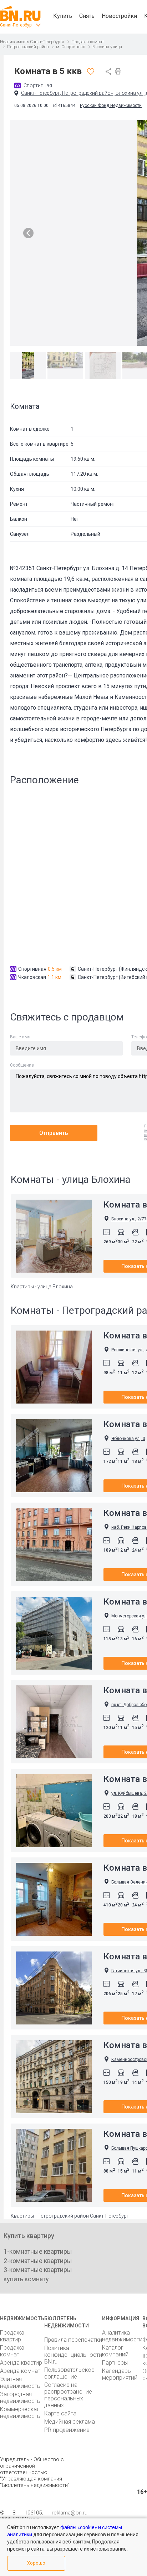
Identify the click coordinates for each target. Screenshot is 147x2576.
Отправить (54, 1133)
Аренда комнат (20, 2371)
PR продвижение (67, 2430)
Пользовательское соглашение (69, 2373)
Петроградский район (28, 47)
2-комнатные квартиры (38, 2261)
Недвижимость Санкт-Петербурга (32, 42)
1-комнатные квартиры (38, 2251)
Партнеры (115, 2363)
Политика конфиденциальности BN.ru (73, 2355)
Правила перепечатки (73, 2340)
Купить (63, 16)
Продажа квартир (12, 2336)
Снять (87, 16)
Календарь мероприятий (120, 2374)
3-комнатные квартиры (38, 2270)
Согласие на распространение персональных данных (68, 2395)
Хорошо (36, 2563)
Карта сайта (60, 2413)
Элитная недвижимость (20, 2382)
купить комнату (26, 2279)
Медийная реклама (70, 2422)
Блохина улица (107, 47)
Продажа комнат (88, 42)
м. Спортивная (71, 47)
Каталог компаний (115, 2351)
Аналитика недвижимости (122, 2336)
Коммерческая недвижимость (20, 2413)
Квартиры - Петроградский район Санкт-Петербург (70, 2216)
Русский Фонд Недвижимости (111, 106)
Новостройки (119, 16)
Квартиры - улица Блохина (42, 1287)
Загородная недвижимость (20, 2398)
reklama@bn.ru (70, 2513)
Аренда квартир (21, 2363)
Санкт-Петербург (17, 25)
